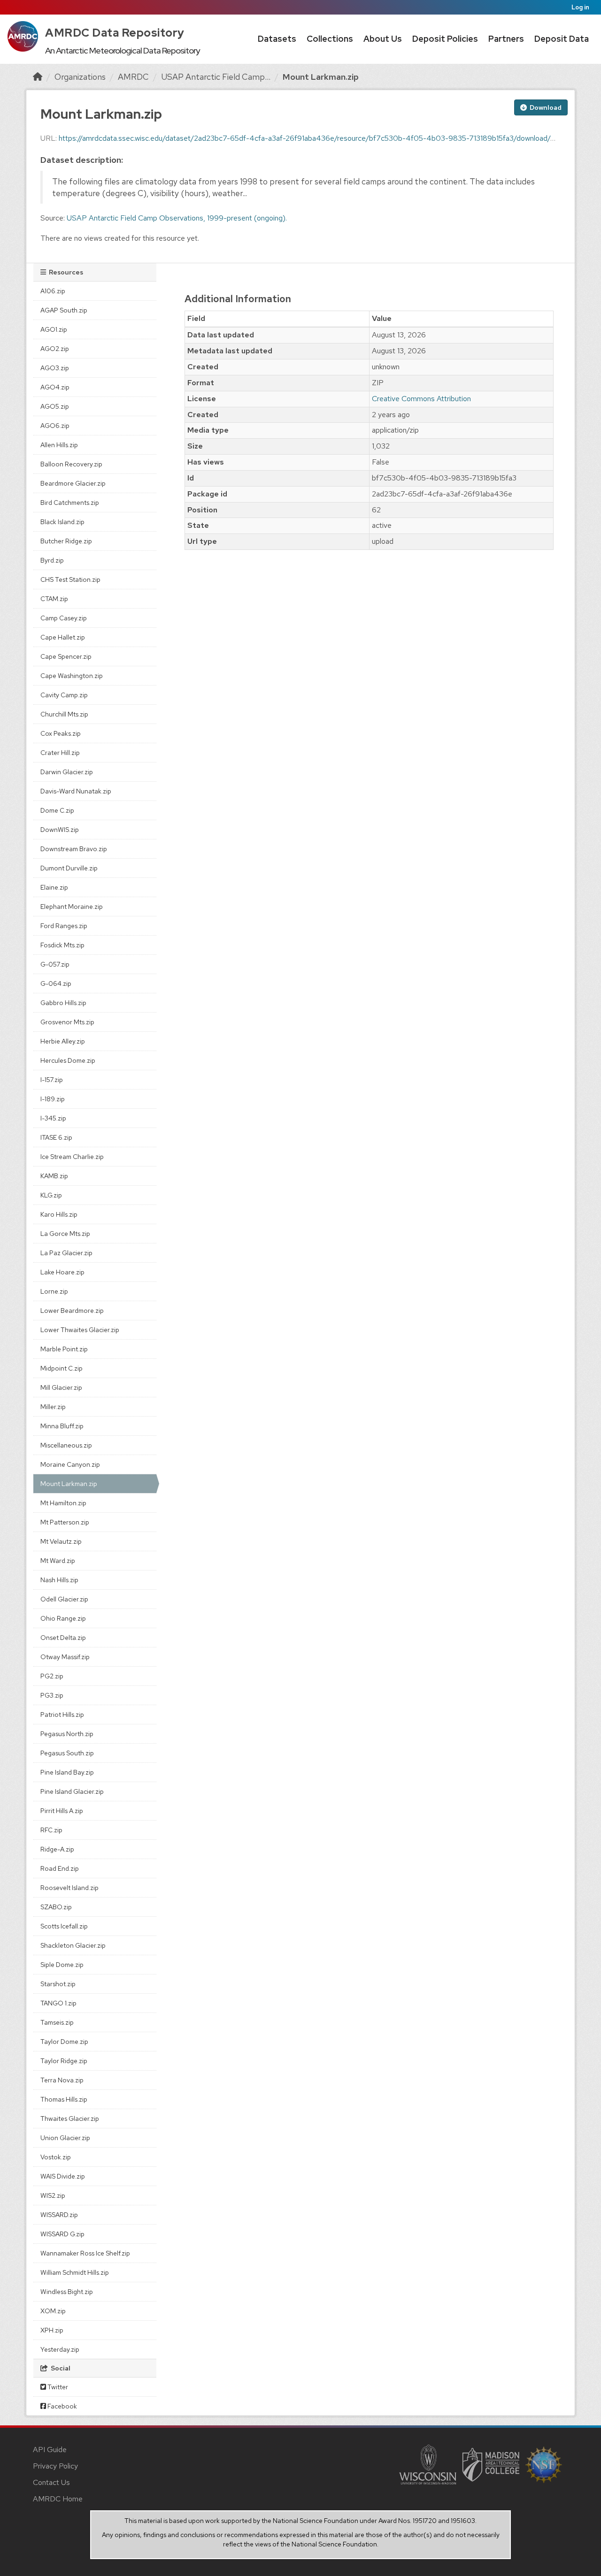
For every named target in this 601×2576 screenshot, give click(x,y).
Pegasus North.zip (67, 1734)
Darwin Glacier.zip (67, 772)
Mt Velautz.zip (61, 1541)
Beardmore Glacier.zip (73, 483)
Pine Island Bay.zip (67, 1772)
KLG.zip (51, 1195)
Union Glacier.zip (65, 2138)
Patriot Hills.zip (62, 1715)
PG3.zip (52, 1695)
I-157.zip (52, 1080)
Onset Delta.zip (63, 1638)
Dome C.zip (57, 810)
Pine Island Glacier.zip (72, 1791)
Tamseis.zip (57, 2022)
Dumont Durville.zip (69, 868)
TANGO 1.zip (58, 2003)
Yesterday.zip (60, 2349)
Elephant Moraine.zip (72, 907)
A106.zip (53, 291)
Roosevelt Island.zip (69, 1888)
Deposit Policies (445, 39)
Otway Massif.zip (65, 1657)
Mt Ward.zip (58, 1561)
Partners (506, 39)
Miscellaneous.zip (66, 1445)
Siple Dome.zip (62, 1965)
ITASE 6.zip (56, 1137)
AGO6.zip (55, 426)
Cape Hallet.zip (63, 637)
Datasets (277, 39)
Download (545, 107)
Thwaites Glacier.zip (70, 2119)
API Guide (50, 2450)
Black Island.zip (62, 522)
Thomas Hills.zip (64, 2099)
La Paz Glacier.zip (66, 1253)
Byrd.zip (52, 560)
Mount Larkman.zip (321, 77)
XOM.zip (53, 2311)
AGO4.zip (55, 387)
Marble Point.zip (64, 1349)
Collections (330, 39)
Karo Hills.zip (59, 1214)
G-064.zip (56, 983)
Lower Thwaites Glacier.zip (80, 1330)
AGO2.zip (55, 349)
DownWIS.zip (60, 830)
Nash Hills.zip (59, 1580)
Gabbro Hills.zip (63, 1003)
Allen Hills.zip (59, 445)
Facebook (62, 2406)
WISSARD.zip (59, 2215)
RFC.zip (51, 1830)
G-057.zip (55, 964)
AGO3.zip (55, 368)
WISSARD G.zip (62, 2234)
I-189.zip (53, 1099)
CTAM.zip (54, 599)
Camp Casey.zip (64, 618)
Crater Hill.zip (60, 753)
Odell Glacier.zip (64, 1599)
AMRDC (133, 77)
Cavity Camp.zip (64, 695)
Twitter (57, 2387)
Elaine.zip (54, 887)
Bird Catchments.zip (70, 503)
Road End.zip (60, 1868)
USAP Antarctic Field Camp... (216, 77)
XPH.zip (52, 2330)
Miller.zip (53, 1407)
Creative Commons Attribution (421, 399)
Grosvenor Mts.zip (67, 1022)
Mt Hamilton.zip (63, 1503)
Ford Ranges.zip (64, 926)
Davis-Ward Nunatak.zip (76, 791)
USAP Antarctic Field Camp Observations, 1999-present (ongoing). (177, 218)
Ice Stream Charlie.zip (72, 1157)
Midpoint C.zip (62, 1368)
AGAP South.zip (64, 310)
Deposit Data (562, 39)
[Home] (38, 77)
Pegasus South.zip (67, 1753)
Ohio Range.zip (63, 1618)
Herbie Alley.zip (63, 1041)
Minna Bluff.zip (62, 1426)
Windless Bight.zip (67, 2292)
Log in (580, 7)
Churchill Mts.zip (64, 714)
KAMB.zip (54, 1176)
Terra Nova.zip (62, 2080)
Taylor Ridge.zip (64, 2061)
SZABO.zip (56, 1907)
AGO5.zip (55, 406)
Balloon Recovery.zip (71, 464)
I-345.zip (53, 1118)
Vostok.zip (56, 2157)
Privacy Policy (55, 2466)
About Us (383, 39)
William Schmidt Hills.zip (75, 2272)
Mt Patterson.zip (65, 1522)
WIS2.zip (53, 2195)
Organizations (80, 77)
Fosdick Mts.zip (62, 945)
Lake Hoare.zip (62, 1272)
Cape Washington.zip (72, 676)
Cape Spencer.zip (66, 656)
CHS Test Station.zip (70, 579)
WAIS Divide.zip (63, 2176)
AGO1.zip (54, 329)
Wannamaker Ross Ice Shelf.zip (85, 2253)
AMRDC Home (58, 2499)
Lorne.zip (54, 1291)
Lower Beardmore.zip (72, 1311)
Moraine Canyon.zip (70, 1464)
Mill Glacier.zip (61, 1387)
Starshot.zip (58, 1984)
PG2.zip (52, 1676)
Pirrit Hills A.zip (62, 1811)
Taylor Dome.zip (64, 2042)
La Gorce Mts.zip (65, 1234)
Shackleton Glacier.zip (73, 1945)
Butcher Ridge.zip (66, 541)
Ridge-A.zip (57, 1849)
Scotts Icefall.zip (64, 1926)
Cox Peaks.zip (61, 733)
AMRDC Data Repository (115, 33)
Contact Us (51, 2482)
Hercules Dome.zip (68, 1060)
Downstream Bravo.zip (74, 849)
